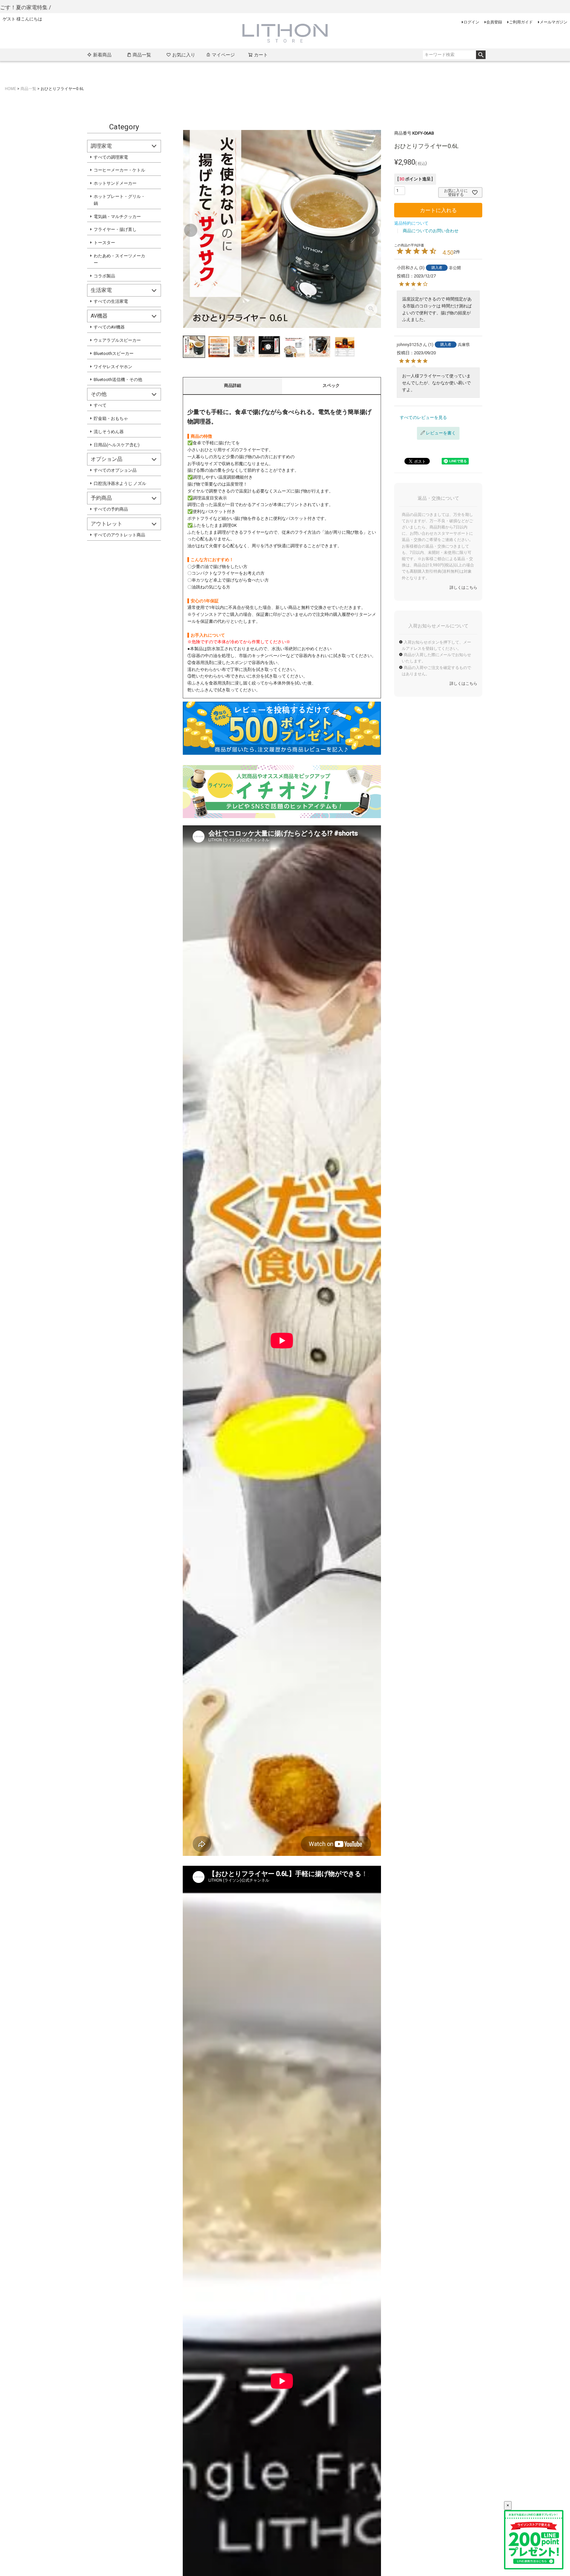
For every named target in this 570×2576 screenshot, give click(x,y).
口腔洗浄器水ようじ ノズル (120, 483)
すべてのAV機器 (109, 327)
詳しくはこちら (463, 588)
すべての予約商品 (111, 509)
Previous (191, 230)
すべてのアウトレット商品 (119, 535)
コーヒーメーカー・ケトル (119, 170)
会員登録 (494, 22)
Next (373, 230)
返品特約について (411, 223)
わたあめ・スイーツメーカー (119, 259)
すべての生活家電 (111, 301)
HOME (11, 89)
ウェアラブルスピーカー (117, 340)
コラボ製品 (104, 276)
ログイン (471, 22)
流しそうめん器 (109, 432)
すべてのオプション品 (115, 470)
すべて (100, 405)
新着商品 (102, 55)
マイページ (223, 55)
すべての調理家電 (111, 157)
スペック (331, 385)
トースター (104, 243)
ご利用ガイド (521, 22)
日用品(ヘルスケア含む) (117, 445)
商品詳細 (233, 385)
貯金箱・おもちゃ (111, 418)
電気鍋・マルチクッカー (117, 217)
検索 (481, 55)
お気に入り (184, 55)
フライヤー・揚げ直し (115, 229)
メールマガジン (554, 22)
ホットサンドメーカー (115, 183)
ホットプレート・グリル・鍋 (119, 200)
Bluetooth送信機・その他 (118, 380)
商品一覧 (142, 55)
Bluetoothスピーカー (114, 353)
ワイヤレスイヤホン (113, 367)
